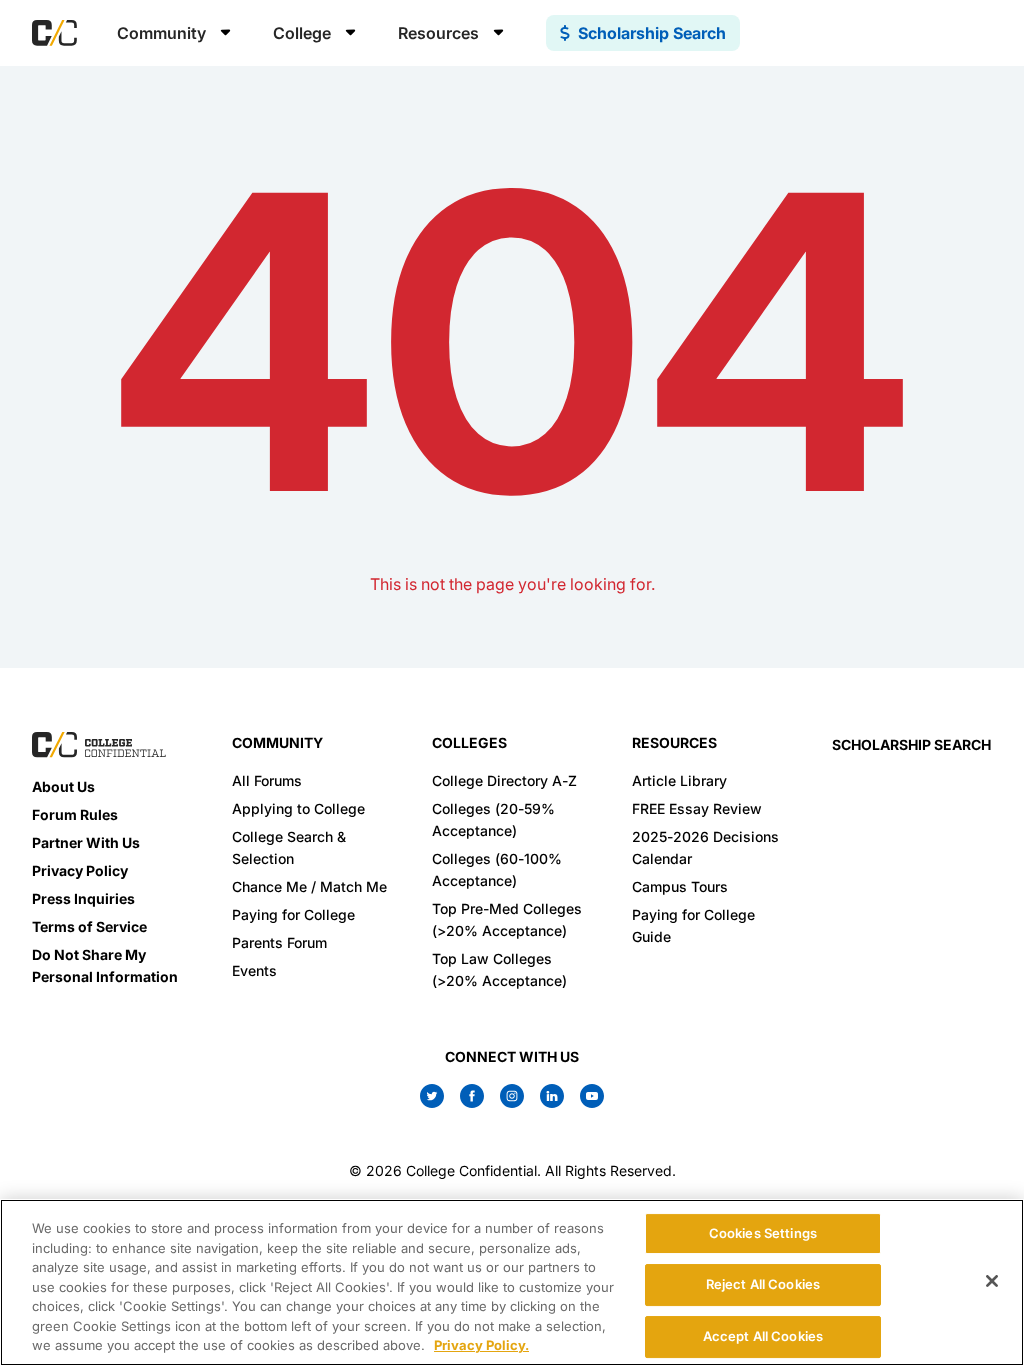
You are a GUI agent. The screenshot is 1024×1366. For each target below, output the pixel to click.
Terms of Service (89, 926)
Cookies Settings (763, 1233)
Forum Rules (75, 814)
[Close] (992, 1281)
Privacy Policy (80, 870)
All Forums (267, 780)
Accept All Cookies (763, 1336)
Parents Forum (279, 942)
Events (254, 970)
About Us (63, 786)
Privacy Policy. (481, 1345)
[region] (512, 1282)
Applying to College (298, 808)
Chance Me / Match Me (309, 886)
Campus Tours (680, 886)
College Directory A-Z (504, 780)
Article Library (679, 780)
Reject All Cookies (763, 1284)
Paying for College (293, 914)
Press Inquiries (83, 898)
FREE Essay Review (697, 808)
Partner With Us (86, 842)
